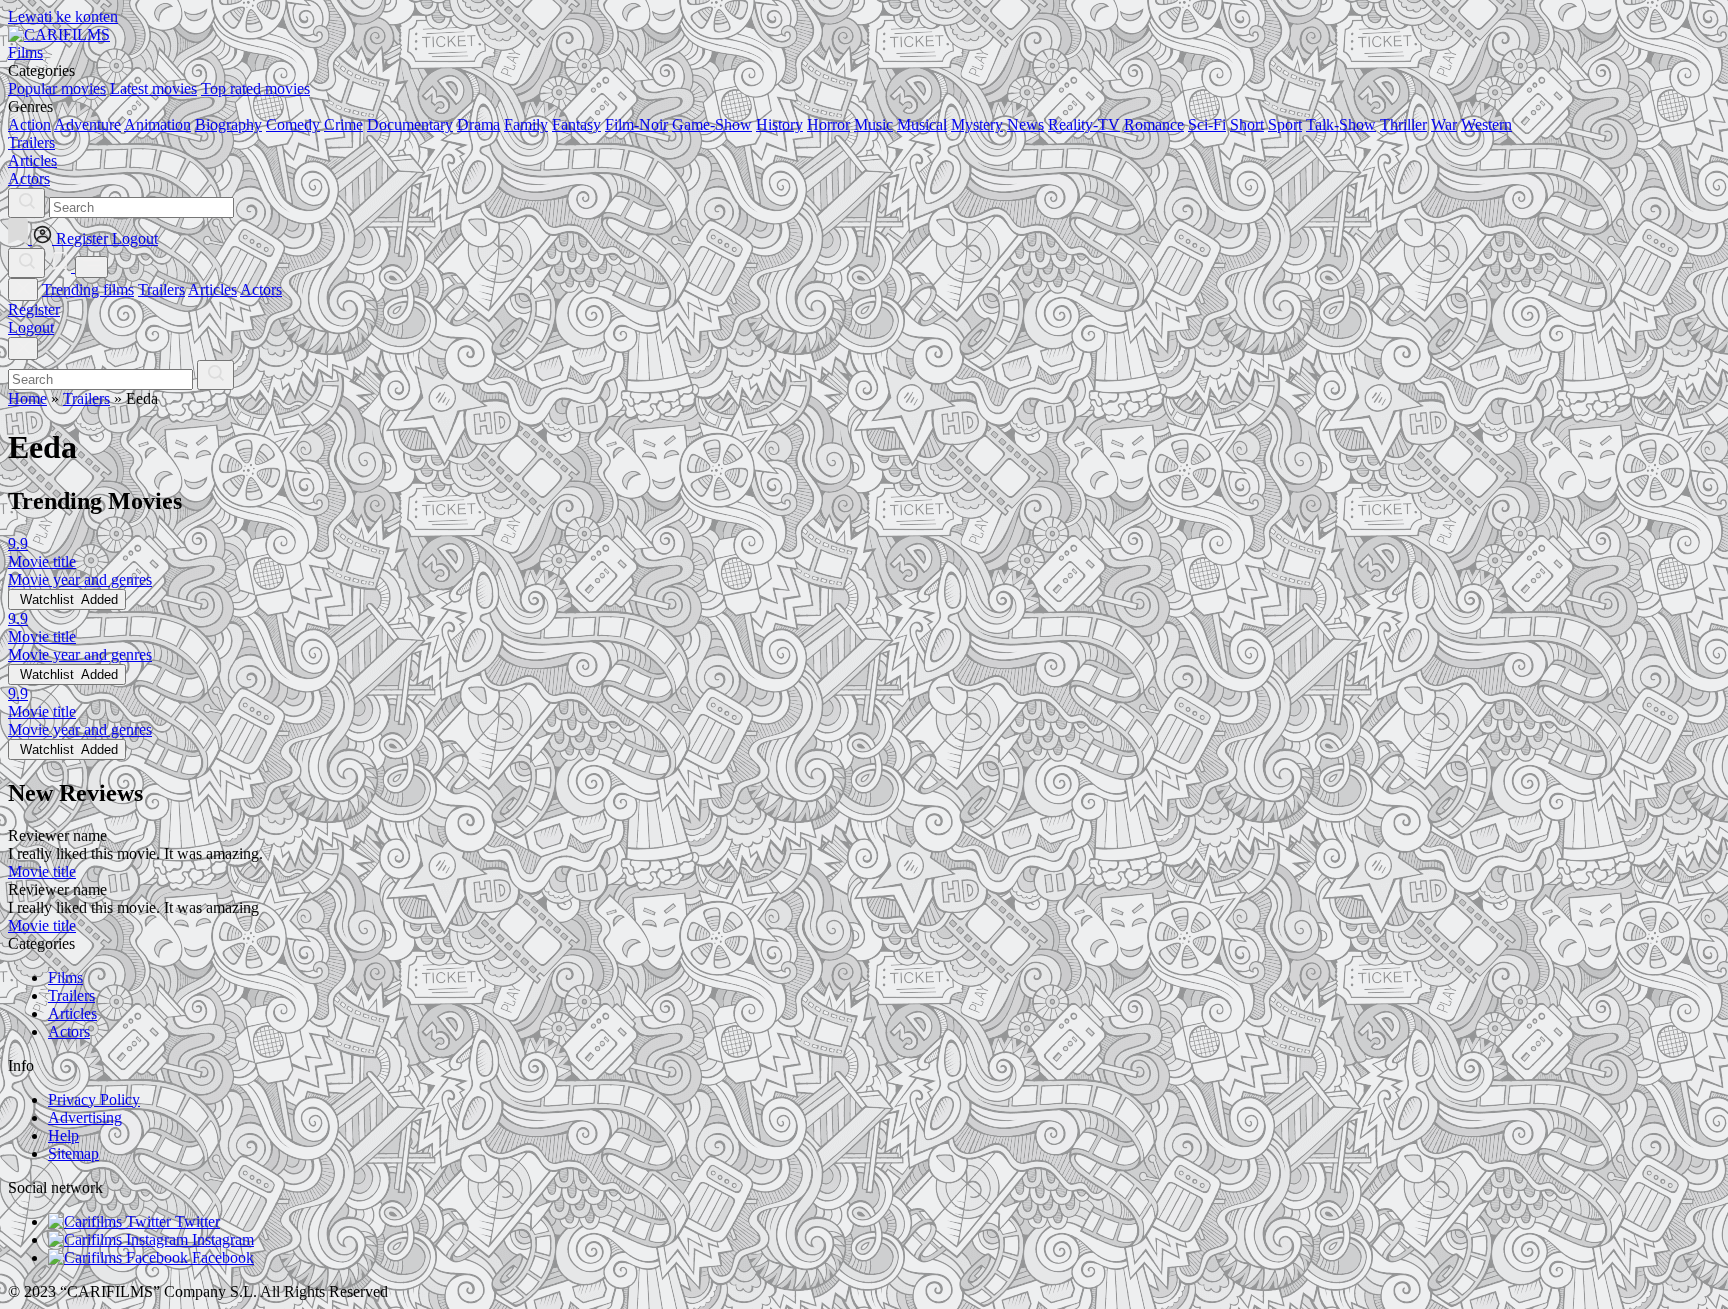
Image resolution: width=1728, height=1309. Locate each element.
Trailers (161, 289)
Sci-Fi (1207, 124)
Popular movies (57, 88)
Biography (228, 124)
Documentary (410, 124)
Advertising (85, 1117)
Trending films (88, 289)
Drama (478, 124)
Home (27, 398)
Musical (922, 124)
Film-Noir (636, 124)
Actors (261, 289)
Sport (1285, 124)
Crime (343, 124)
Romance (1154, 124)
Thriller (1403, 124)
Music (873, 124)
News (1025, 124)
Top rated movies (255, 88)
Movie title (42, 871)
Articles (212, 289)
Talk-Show (1341, 124)
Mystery (977, 124)
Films (65, 977)
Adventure (87, 124)
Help (63, 1135)
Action (29, 124)
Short (1247, 124)
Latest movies (153, 88)
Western (1486, 124)
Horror (828, 124)
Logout (31, 327)
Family (526, 124)
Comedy (293, 124)
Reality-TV (1084, 124)
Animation (157, 124)
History (779, 124)
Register (34, 309)
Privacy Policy (94, 1099)
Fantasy (576, 124)
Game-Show (712, 124)
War (1444, 124)
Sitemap (73, 1153)
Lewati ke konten (63, 16)
